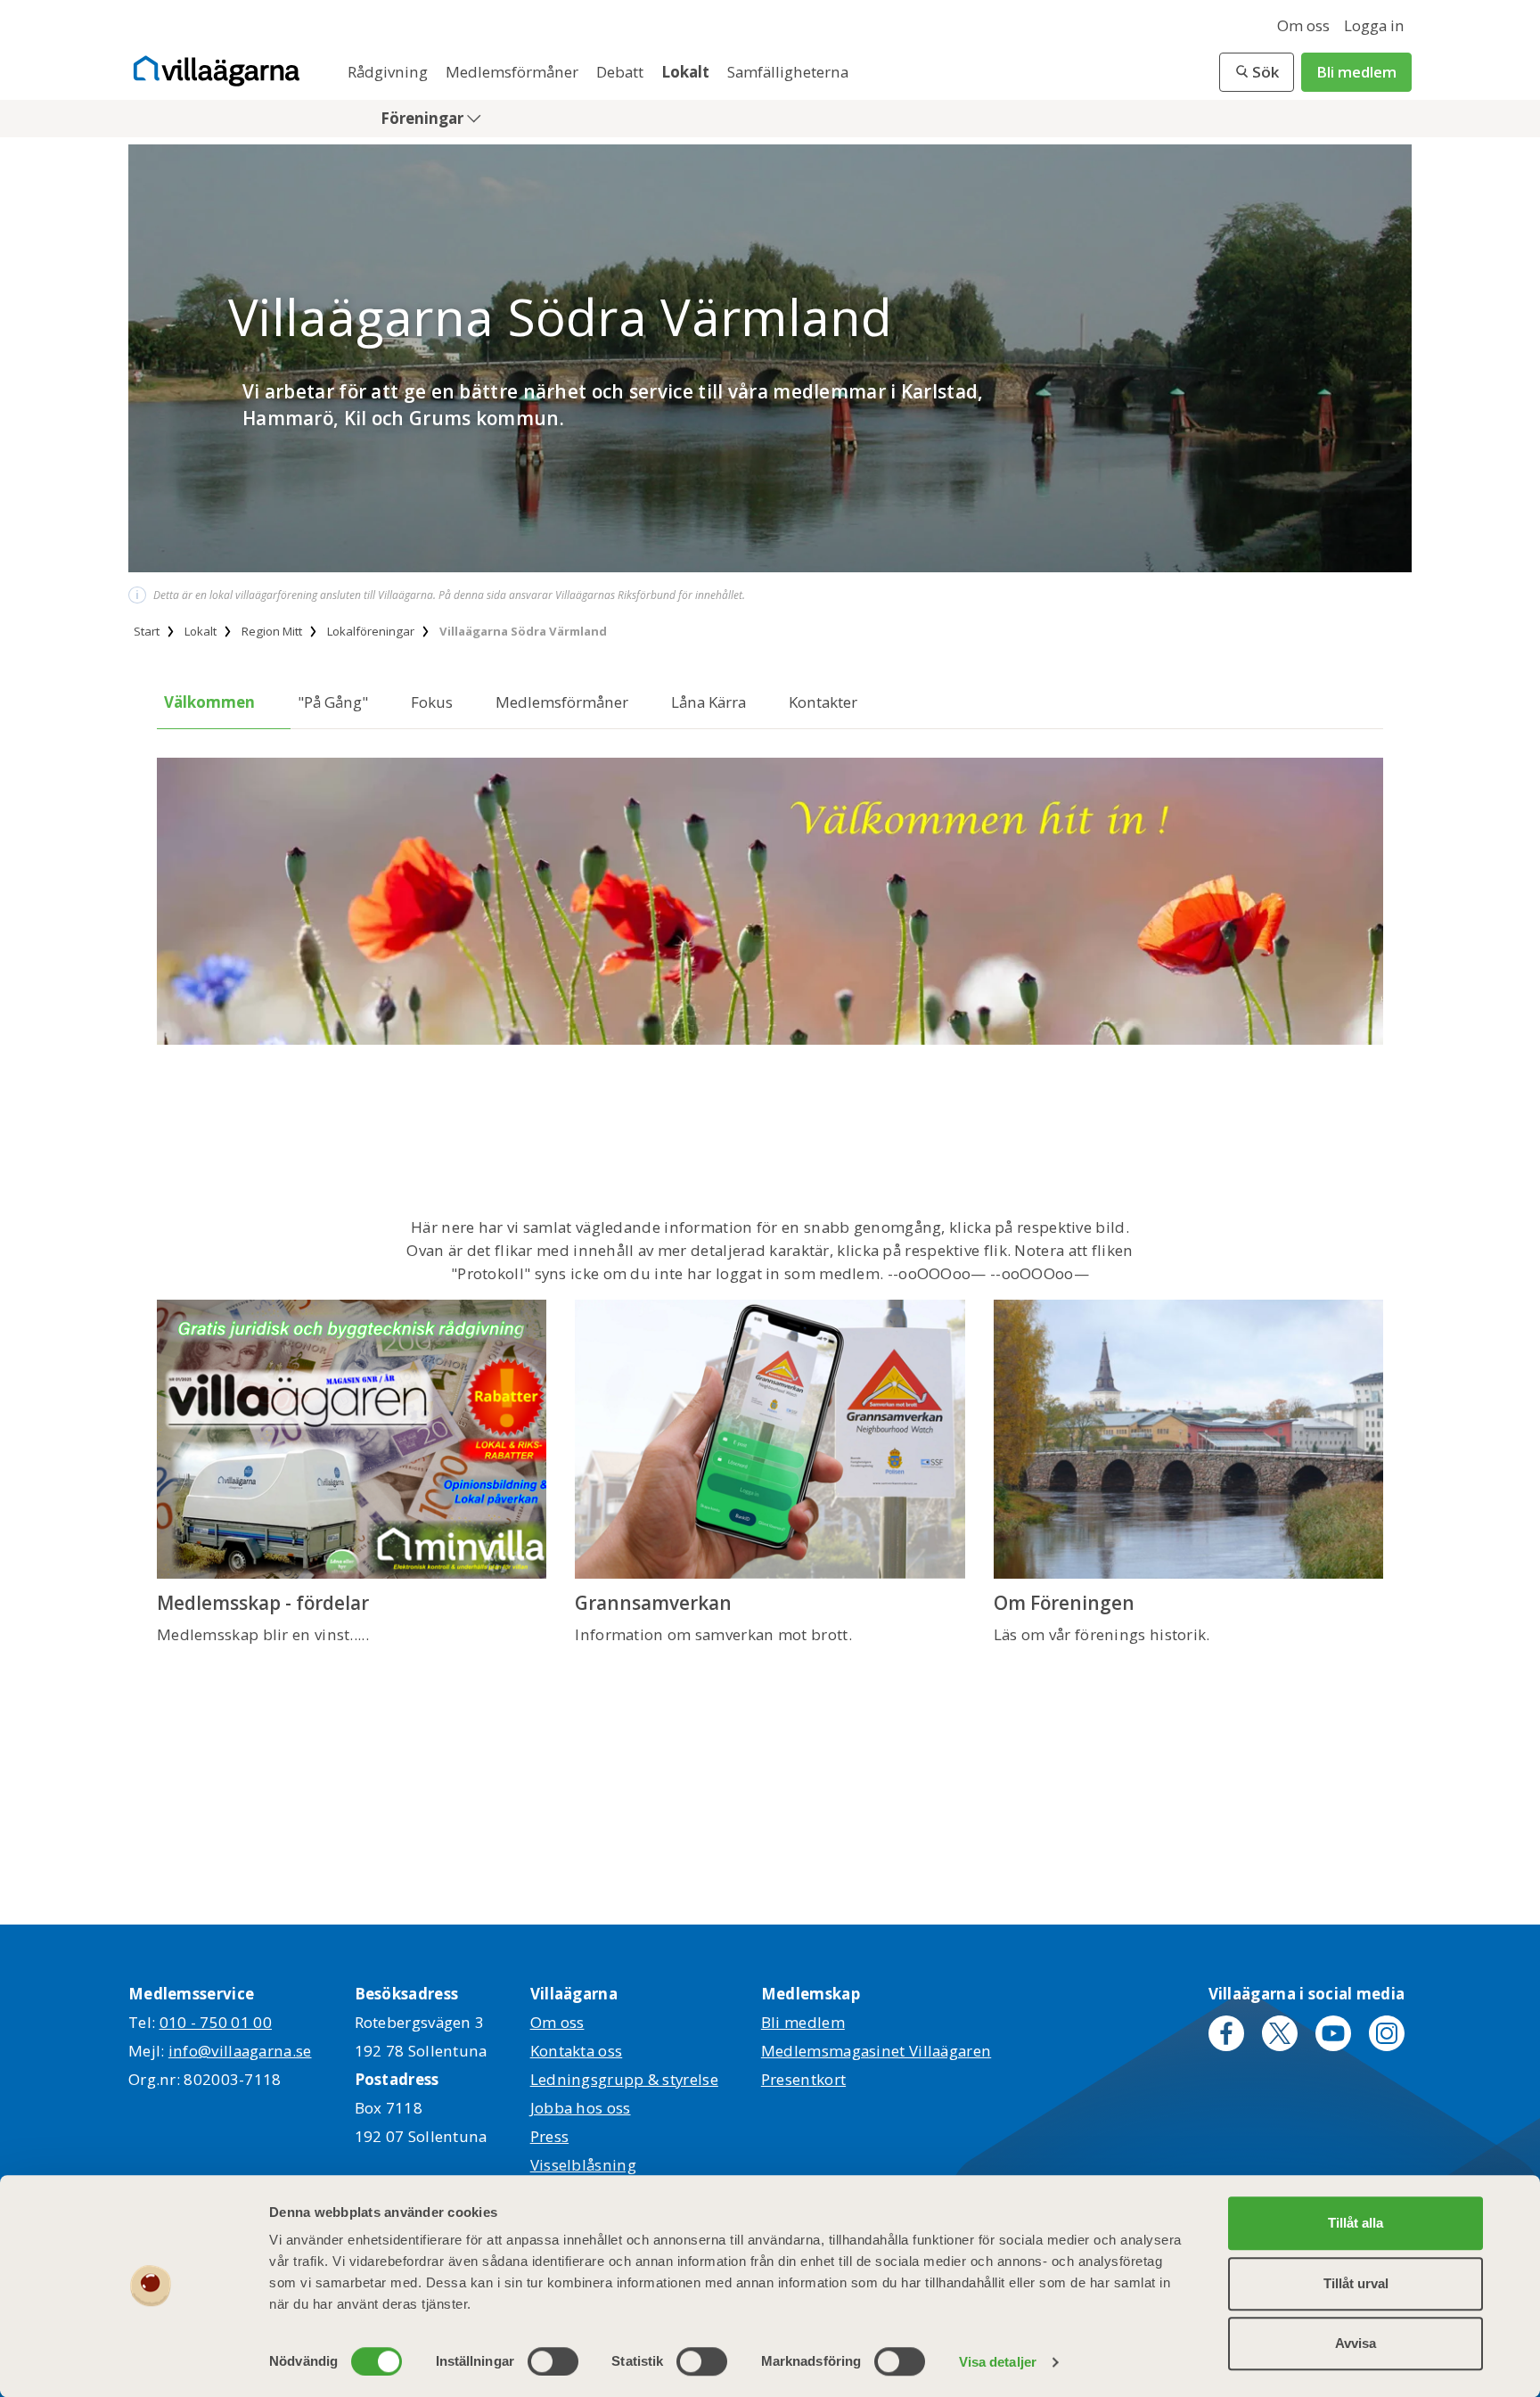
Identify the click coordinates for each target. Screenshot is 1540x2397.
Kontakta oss (577, 2051)
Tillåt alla (1356, 2223)
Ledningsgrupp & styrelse (624, 2079)
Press (550, 2136)
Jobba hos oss (581, 2108)
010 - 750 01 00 (216, 2022)
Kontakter (823, 702)
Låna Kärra (709, 702)
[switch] (553, 2361)
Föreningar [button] (424, 118)
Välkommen (209, 702)
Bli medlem (1356, 72)
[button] (1257, 72)
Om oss (1303, 25)
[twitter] (1280, 2033)
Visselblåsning (583, 2165)
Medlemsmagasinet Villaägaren (876, 2051)
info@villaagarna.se (240, 2051)
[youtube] (1333, 2033)
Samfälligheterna (788, 72)
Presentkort (803, 2079)
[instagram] (1387, 2033)
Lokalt (687, 72)
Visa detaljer (998, 2362)
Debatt (622, 72)
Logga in (1374, 25)
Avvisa (1356, 2343)
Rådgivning (389, 72)
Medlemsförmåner (514, 72)
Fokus (432, 702)
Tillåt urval (1356, 2283)
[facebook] (1226, 2033)
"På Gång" (333, 702)
